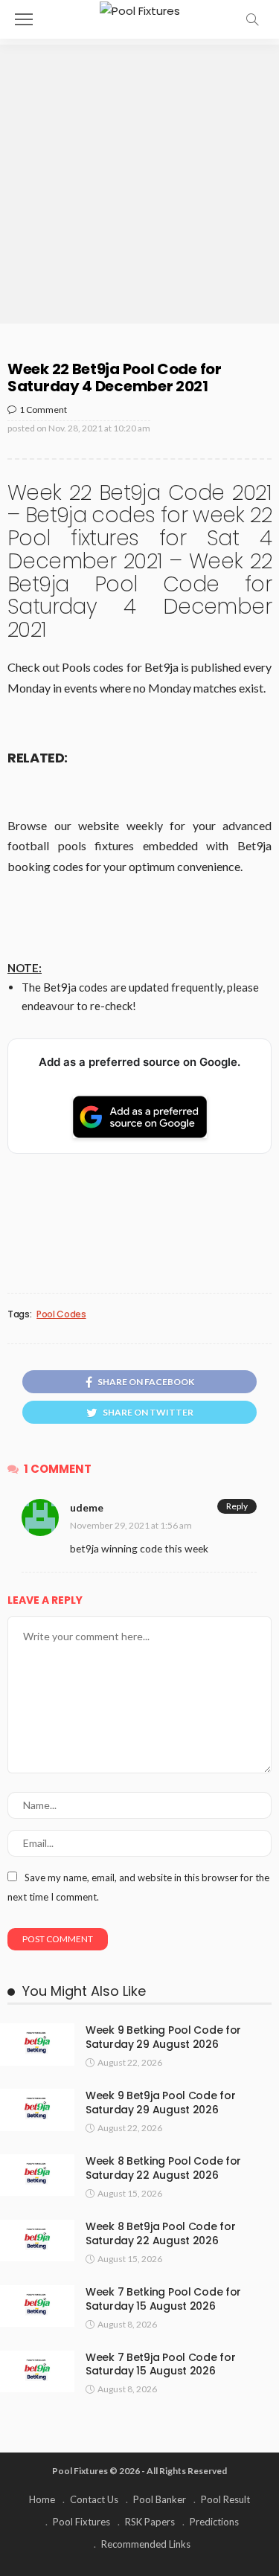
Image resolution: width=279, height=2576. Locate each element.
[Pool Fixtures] (140, 9)
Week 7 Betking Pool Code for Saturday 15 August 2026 (163, 2299)
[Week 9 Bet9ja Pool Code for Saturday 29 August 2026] (37, 2110)
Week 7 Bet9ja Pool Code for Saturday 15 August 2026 (160, 2364)
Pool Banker (160, 2499)
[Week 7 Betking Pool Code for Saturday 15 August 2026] (37, 2306)
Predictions (214, 2522)
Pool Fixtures (81, 2522)
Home (42, 2499)
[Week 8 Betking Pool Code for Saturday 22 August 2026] (37, 2175)
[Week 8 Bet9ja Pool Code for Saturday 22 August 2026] (37, 2241)
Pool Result (225, 2499)
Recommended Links (146, 2544)
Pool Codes (61, 1314)
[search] (252, 19)
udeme (87, 1507)
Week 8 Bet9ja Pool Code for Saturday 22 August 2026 (160, 2233)
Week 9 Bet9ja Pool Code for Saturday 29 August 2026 (160, 2103)
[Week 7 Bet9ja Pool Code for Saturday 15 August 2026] (37, 2371)
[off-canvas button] (24, 19)
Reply (237, 1506)
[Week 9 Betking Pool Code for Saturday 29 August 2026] (37, 2044)
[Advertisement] (139, 184)
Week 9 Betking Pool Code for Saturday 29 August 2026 (163, 2037)
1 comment (43, 409)
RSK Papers (150, 2522)
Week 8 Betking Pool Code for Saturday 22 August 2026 (163, 2168)
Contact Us (94, 2499)
